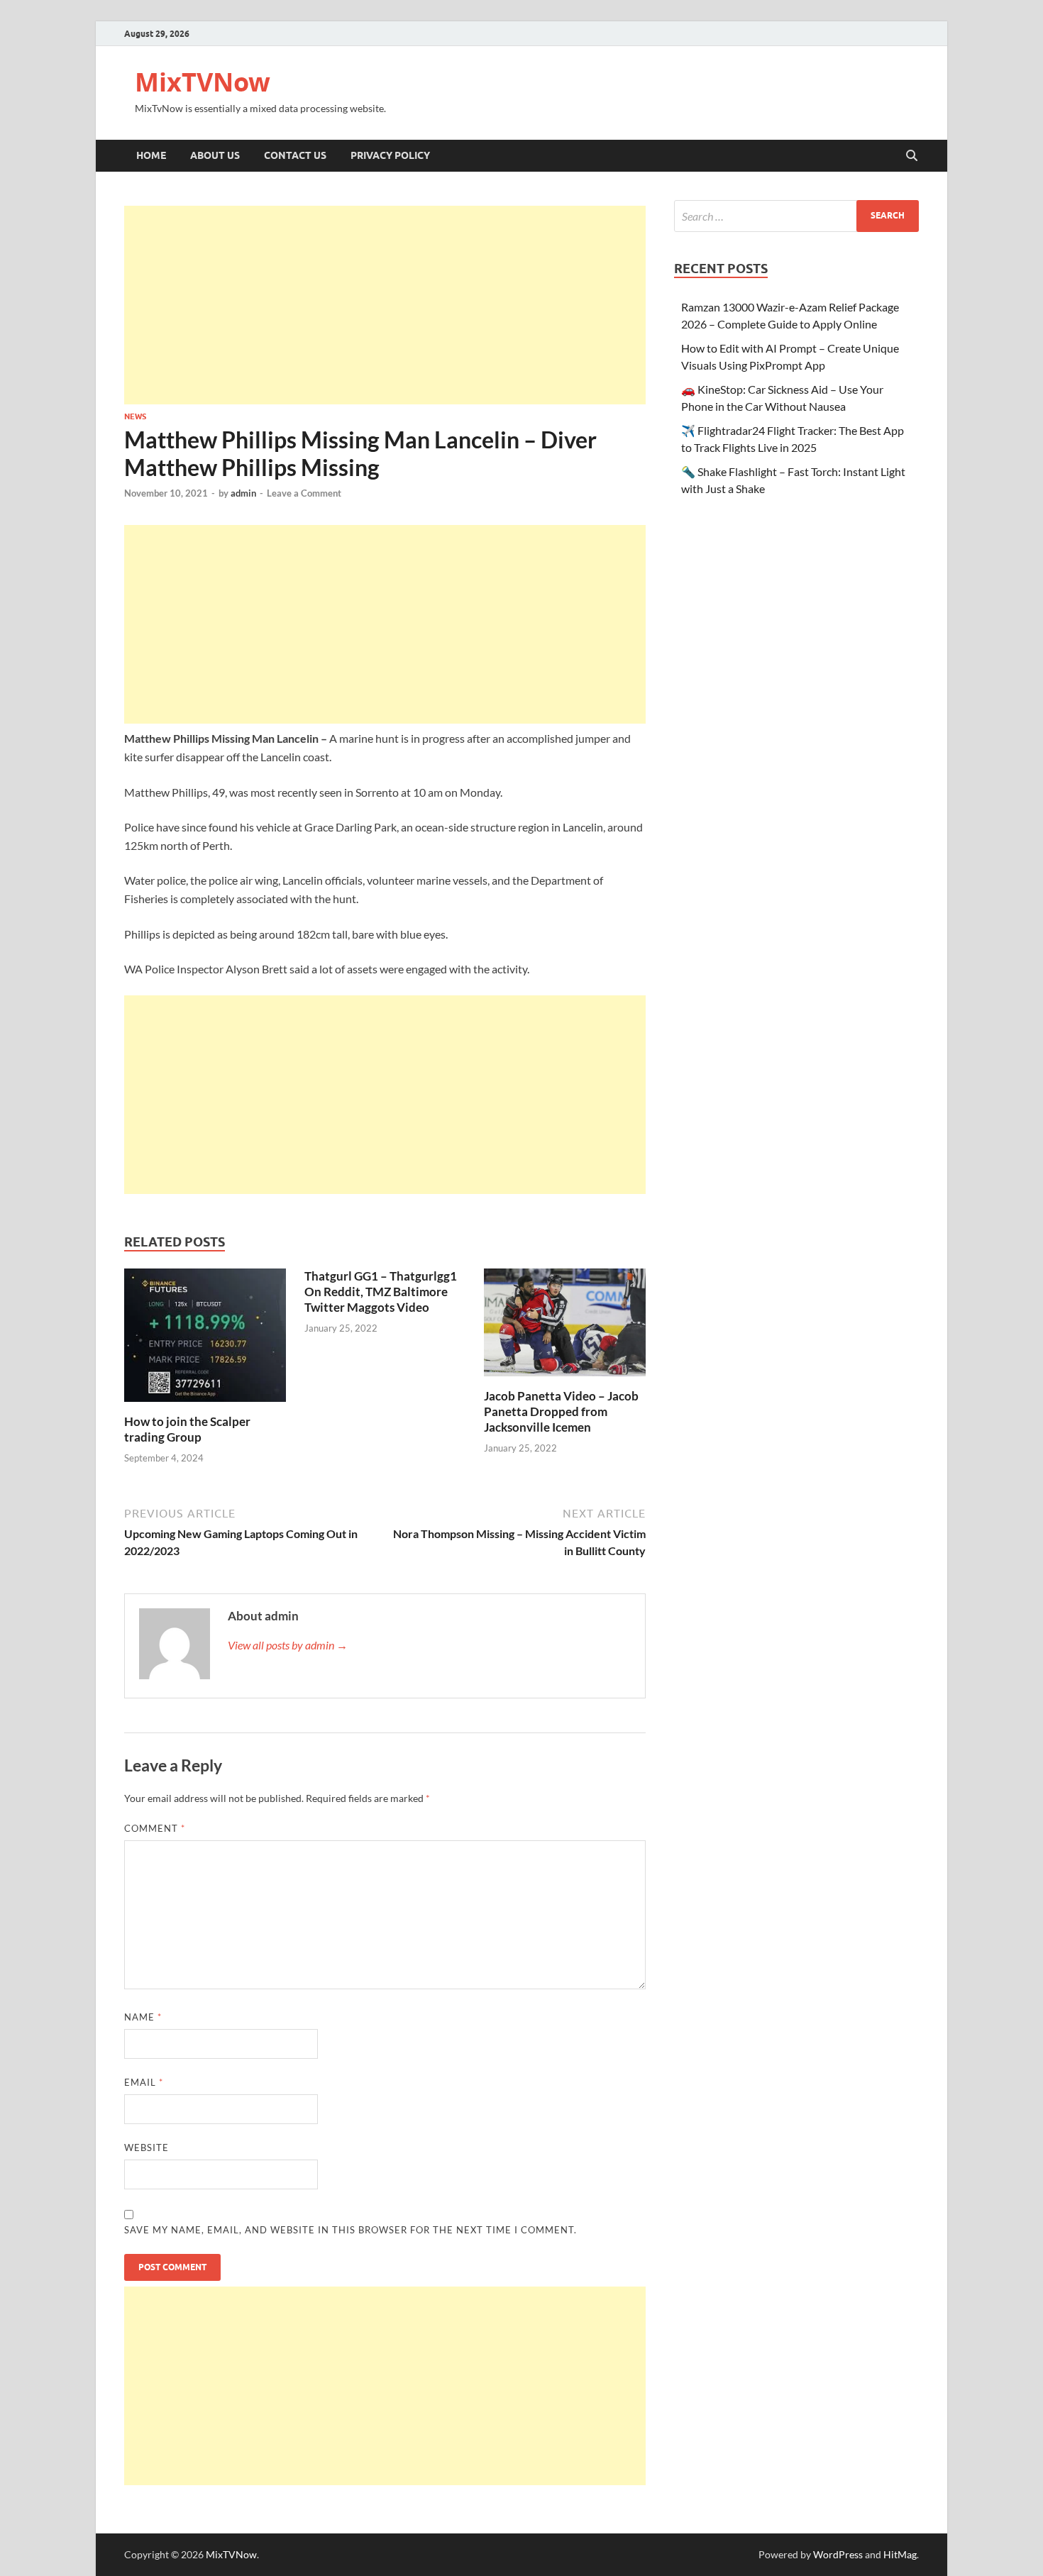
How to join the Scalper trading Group (187, 1429)
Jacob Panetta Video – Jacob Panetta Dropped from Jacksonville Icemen (561, 1411)
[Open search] (912, 156)
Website (147, 2147)
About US (215, 155)
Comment (155, 1828)
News (135, 416)
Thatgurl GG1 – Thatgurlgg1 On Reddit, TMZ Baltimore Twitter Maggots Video (381, 1292)
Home (151, 155)
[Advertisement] (385, 305)
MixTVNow (203, 82)
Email (144, 2082)
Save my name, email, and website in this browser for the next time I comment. (351, 2230)
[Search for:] (796, 216)
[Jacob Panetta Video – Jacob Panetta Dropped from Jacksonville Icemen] (565, 1327)
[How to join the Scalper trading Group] (205, 1340)
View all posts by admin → (288, 1645)
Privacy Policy (390, 155)
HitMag (900, 2554)
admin (243, 493)
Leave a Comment (304, 493)
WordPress (838, 2554)
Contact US (295, 155)
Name (143, 2017)
